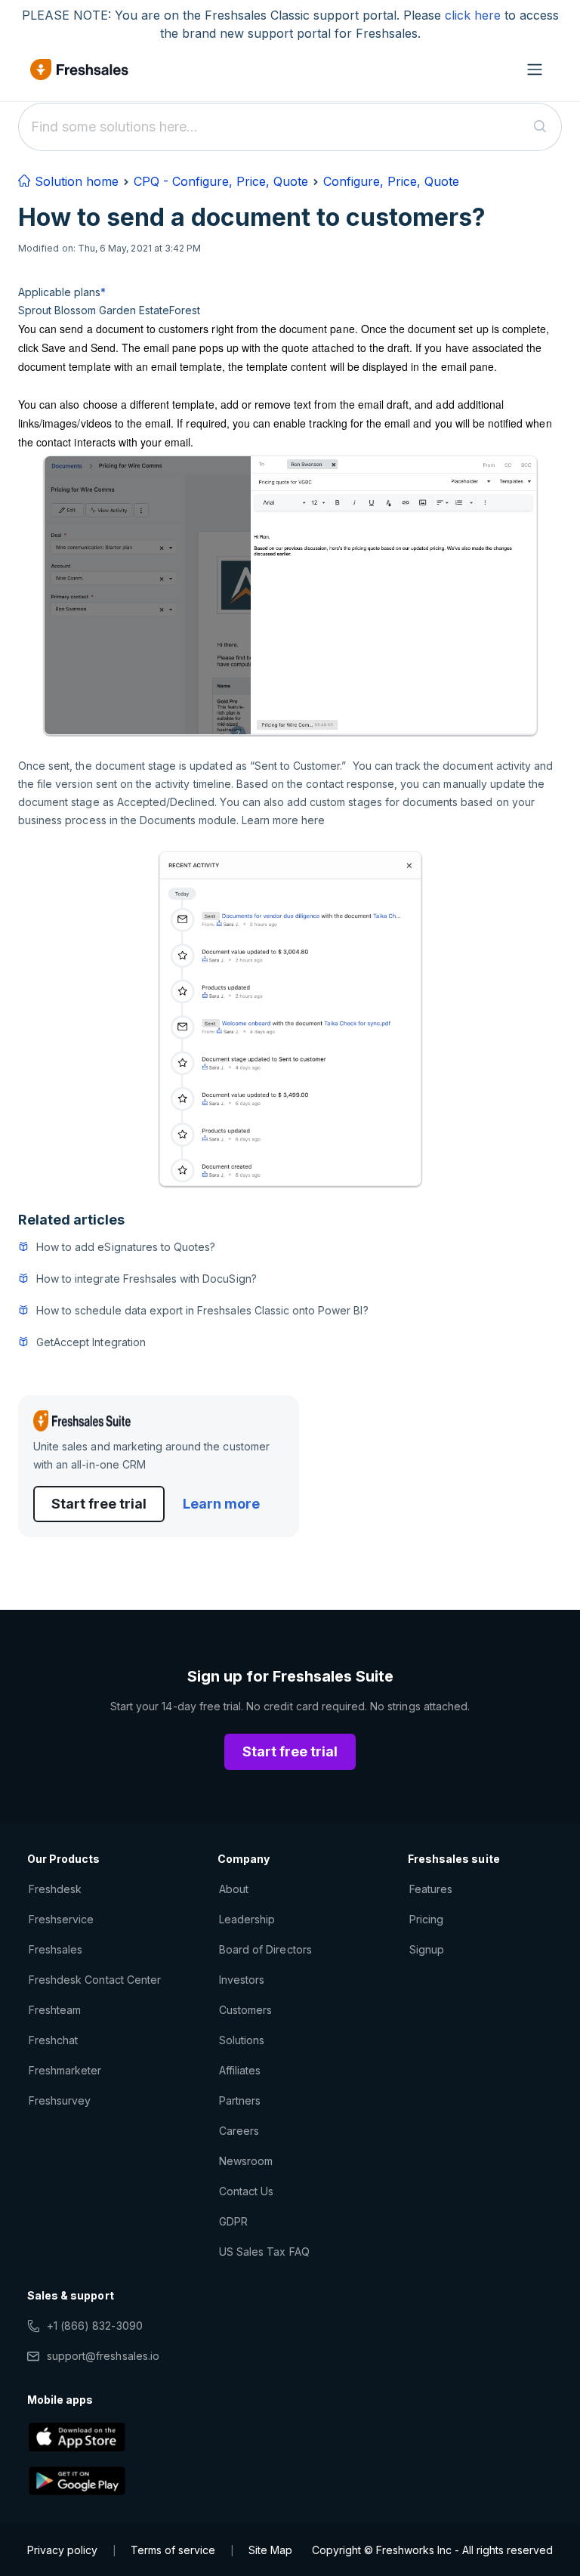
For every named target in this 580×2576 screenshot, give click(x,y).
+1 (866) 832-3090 (95, 2326)
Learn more (221, 1504)
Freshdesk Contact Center (95, 1980)
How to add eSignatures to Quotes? (126, 1247)
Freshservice (61, 1919)
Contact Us (246, 2191)
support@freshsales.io (103, 2356)
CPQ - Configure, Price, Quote (221, 181)
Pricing (426, 1919)
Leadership (247, 1919)
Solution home (75, 181)
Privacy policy (62, 2550)
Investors (242, 1980)
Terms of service (173, 2550)
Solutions (242, 2040)
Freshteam (55, 2010)
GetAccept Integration (91, 1342)
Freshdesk (55, 1889)
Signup (427, 1949)
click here (473, 15)
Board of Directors (265, 1949)
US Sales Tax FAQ (264, 2252)
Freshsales (56, 1949)
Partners (240, 2100)
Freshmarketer (65, 2070)
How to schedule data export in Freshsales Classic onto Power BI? (202, 1310)
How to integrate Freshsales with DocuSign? (147, 1279)
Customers (245, 2010)
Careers (239, 2131)
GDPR (233, 2221)
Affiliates (240, 2070)
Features (431, 1889)
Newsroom (246, 2161)
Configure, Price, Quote (391, 181)
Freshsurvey (60, 2100)
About (234, 1889)
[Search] (540, 127)
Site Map (270, 2550)
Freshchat (53, 2040)
